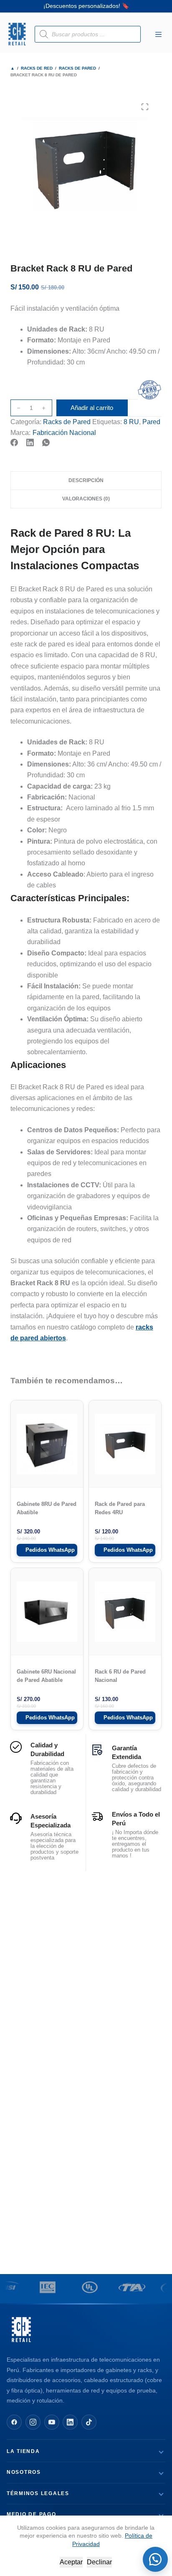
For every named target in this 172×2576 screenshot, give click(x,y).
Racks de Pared (67, 422)
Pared (151, 422)
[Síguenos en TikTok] (89, 2422)
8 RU (131, 422)
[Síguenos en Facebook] (14, 2422)
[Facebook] (14, 442)
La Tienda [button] (23, 2451)
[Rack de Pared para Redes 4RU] (125, 1444)
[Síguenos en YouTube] (52, 2422)
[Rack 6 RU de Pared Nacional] (125, 1611)
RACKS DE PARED (77, 68)
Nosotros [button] (24, 2472)
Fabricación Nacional (64, 433)
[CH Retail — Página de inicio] (21, 2330)
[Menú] (158, 34)
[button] (155, 2559)
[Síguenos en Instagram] (33, 2422)
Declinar (99, 2562)
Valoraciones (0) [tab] (86, 499)
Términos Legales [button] (38, 2493)
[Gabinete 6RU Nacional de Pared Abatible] (47, 1611)
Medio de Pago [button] (32, 2514)
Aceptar (71, 2562)
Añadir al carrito (92, 408)
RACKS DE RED (37, 68)
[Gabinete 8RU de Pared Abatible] (47, 1444)
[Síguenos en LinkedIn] (70, 2422)
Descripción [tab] (86, 480)
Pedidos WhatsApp (50, 1550)
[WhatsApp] (46, 442)
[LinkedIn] (30, 442)
